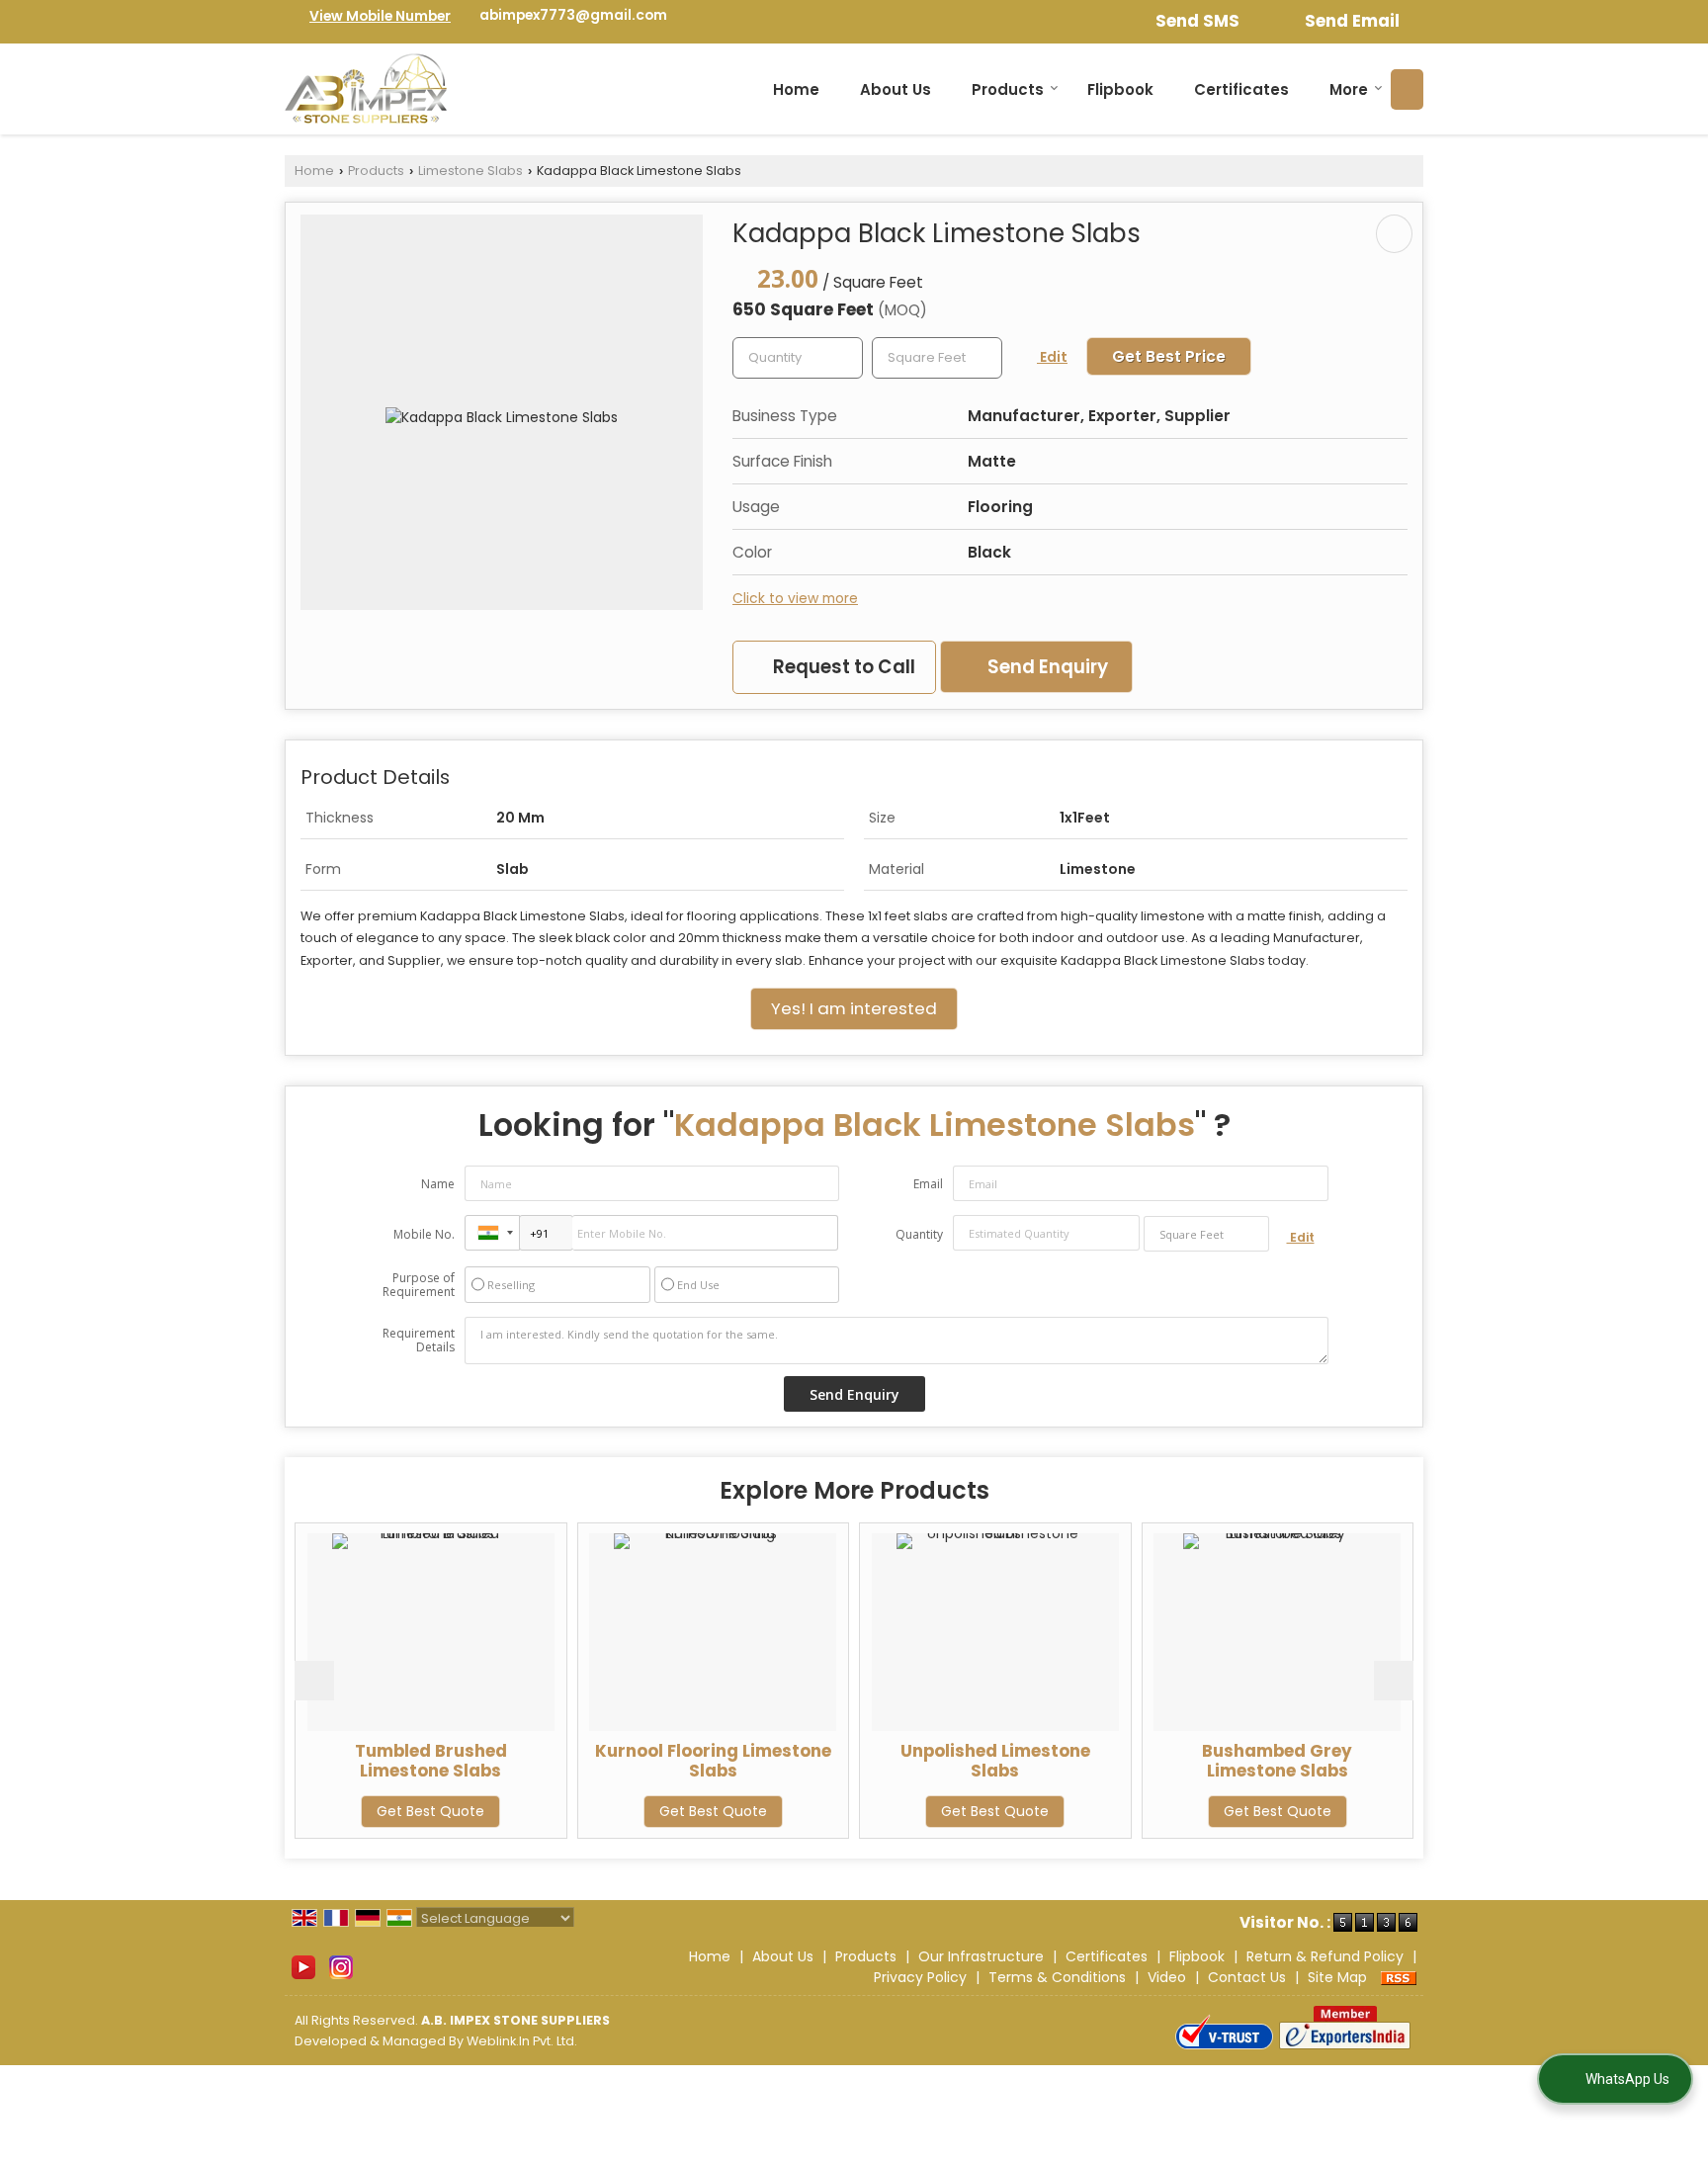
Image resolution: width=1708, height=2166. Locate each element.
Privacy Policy (920, 1977)
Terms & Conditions (1057, 1977)
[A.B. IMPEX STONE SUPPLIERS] (366, 89)
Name (438, 1184)
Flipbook (1120, 89)
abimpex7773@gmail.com (573, 15)
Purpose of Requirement (419, 1285)
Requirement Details (419, 1341)
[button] (380, 16)
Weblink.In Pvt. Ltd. (522, 2041)
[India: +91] (492, 1233)
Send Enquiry (1046, 667)
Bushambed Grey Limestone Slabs (1167, 1761)
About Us (896, 89)
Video (1167, 1977)
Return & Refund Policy (1325, 1956)
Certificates (1241, 89)
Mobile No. (424, 1234)
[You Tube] (303, 1966)
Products (1008, 89)
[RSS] (1399, 1977)
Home (796, 89)
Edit (1052, 357)
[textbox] (937, 358)
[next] (1394, 1681)
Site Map (1337, 1977)
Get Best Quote (321, 1811)
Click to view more (795, 598)
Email (928, 1184)
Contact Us (1247, 1977)
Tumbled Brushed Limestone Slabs (320, 1761)
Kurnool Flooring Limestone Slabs (602, 1761)
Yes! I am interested (854, 1008)
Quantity (919, 1234)
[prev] (314, 1681)
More (1349, 89)
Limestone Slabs (470, 171)
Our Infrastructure (981, 1956)
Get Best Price (1169, 356)
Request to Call (842, 667)
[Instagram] (341, 1966)
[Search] (1407, 89)
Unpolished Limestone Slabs (885, 1761)
